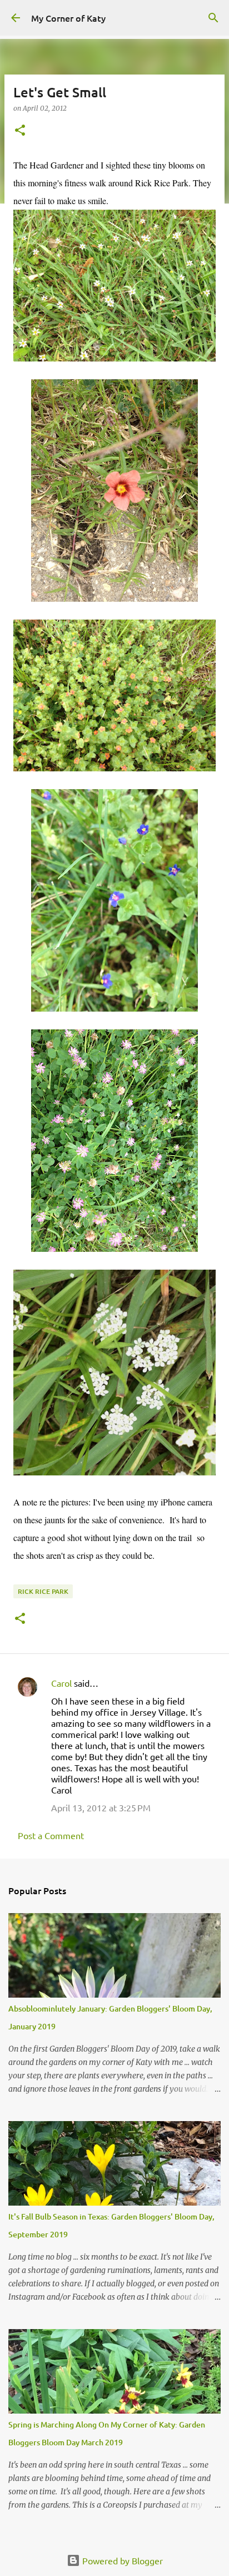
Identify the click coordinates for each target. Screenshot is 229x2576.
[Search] (213, 18)
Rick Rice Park (43, 1591)
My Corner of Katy (68, 18)
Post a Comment (51, 1835)
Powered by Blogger (121, 2560)
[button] (20, 131)
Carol (61, 1683)
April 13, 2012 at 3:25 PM (101, 1807)
